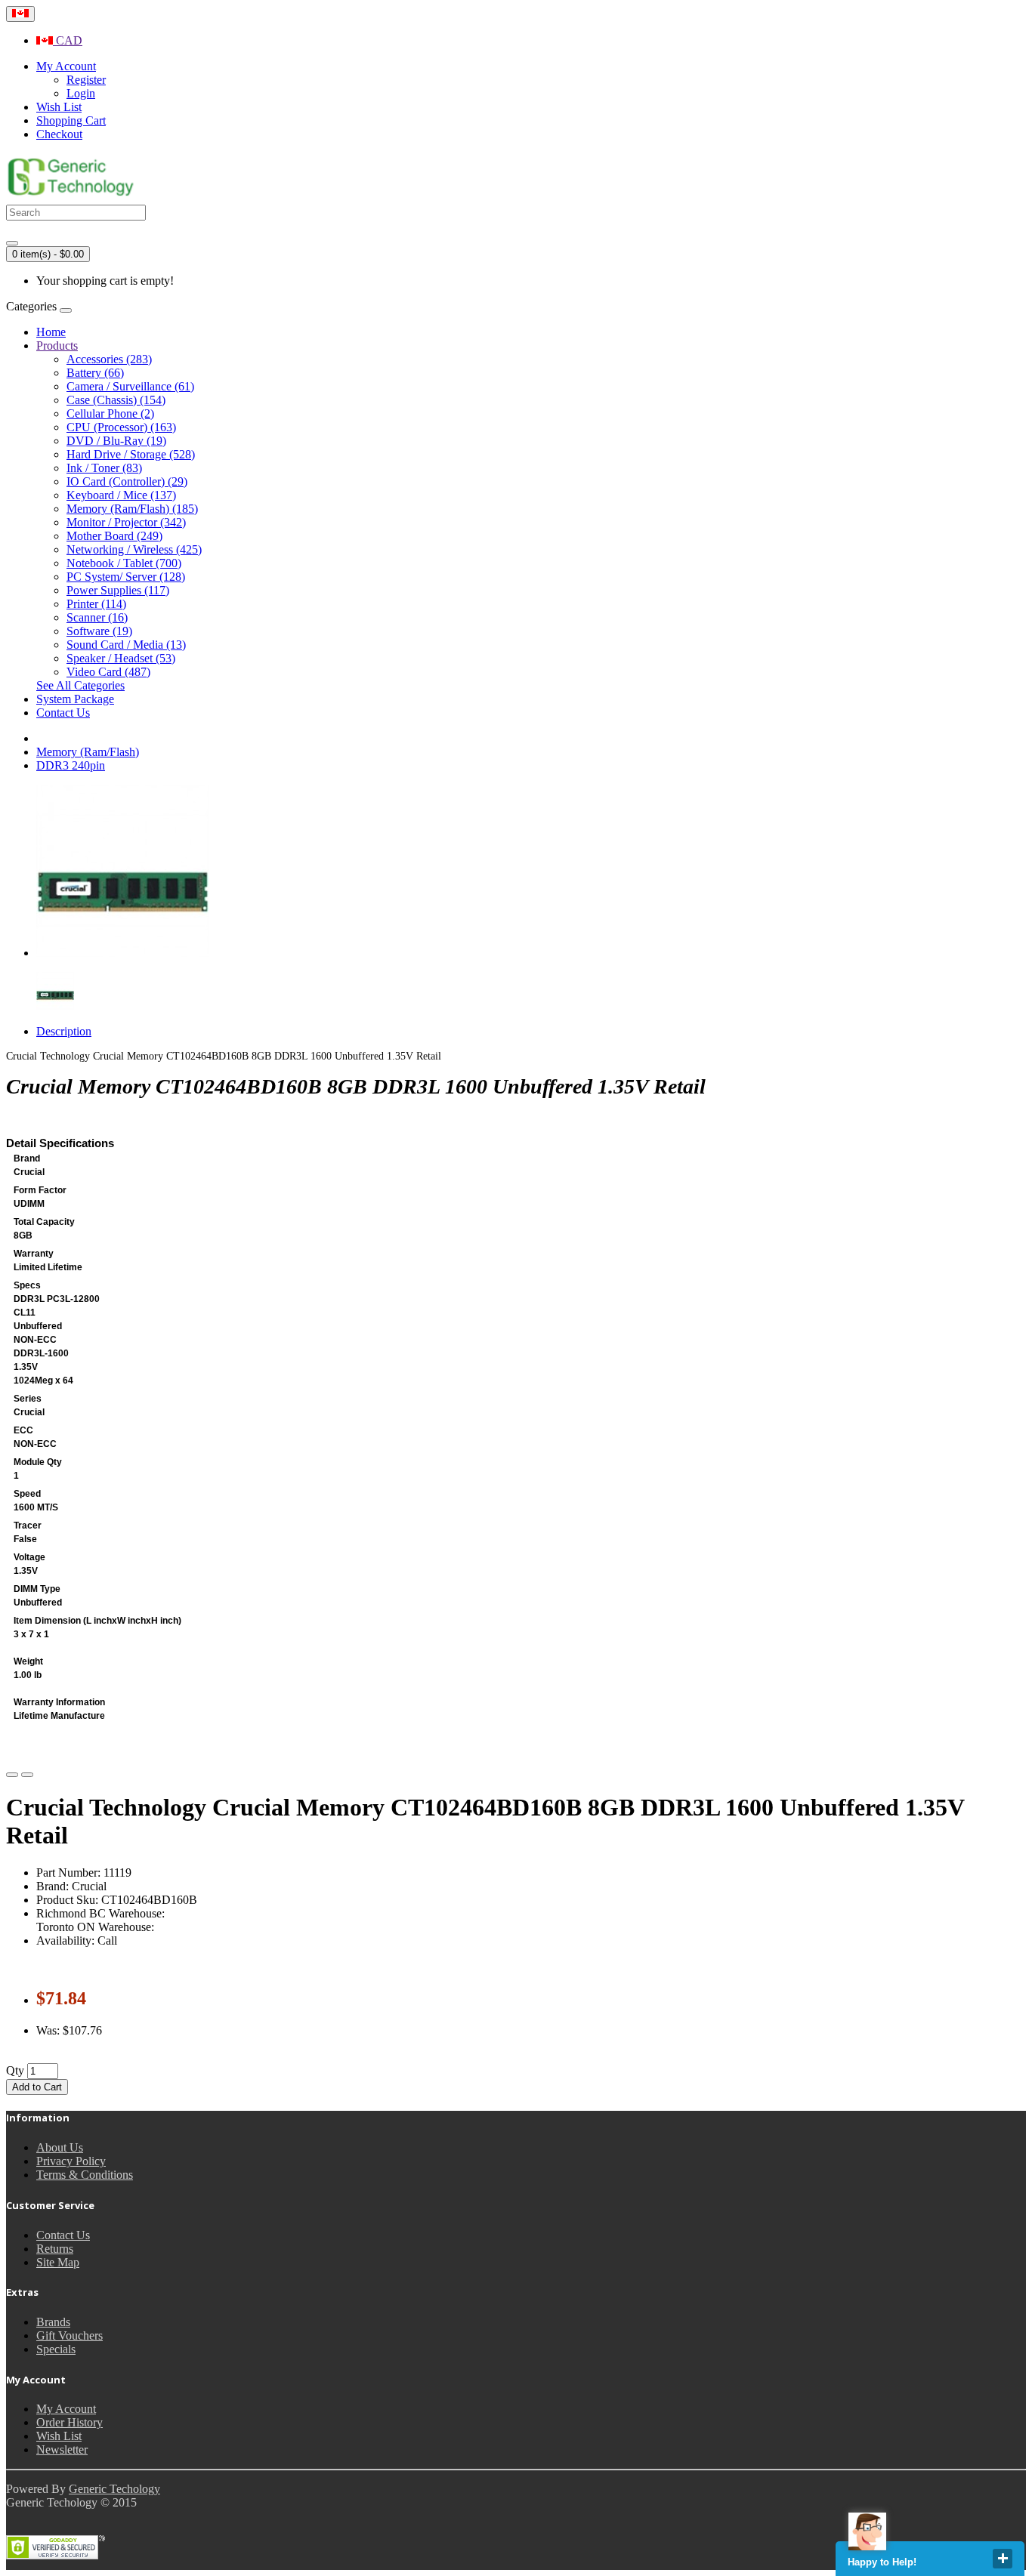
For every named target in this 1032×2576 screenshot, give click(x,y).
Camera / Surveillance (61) (130, 386)
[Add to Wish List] (12, 1775)
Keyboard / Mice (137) (121, 495)
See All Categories (80, 685)
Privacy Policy (71, 2161)
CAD (68, 40)
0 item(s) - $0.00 (48, 254)
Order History (70, 2422)
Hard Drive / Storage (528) (131, 454)
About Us (60, 2147)
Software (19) (99, 631)
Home (51, 332)
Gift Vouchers (70, 2335)
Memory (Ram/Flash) (88, 752)
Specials (56, 2349)
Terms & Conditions (85, 2175)
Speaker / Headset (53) (121, 658)
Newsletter (62, 2450)
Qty (15, 2070)
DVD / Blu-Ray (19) (116, 441)
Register (86, 80)
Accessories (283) (109, 359)
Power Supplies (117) (118, 590)
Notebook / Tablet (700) (124, 563)
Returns (55, 2249)
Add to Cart (37, 2087)
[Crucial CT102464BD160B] (122, 953)
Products (57, 346)
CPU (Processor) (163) (121, 427)
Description (64, 1031)
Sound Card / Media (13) (126, 645)
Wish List (59, 2436)
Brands (53, 2322)
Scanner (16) (97, 617)
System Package (75, 699)
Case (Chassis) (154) (116, 400)
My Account (66, 2409)
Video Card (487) (108, 672)
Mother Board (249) (114, 536)
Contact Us (63, 713)
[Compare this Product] (27, 1775)
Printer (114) (96, 604)
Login (81, 93)
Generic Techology (114, 2489)
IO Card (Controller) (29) (127, 481)
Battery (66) (95, 373)
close (1003, 2559)
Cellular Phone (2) (110, 413)
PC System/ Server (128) (126, 577)
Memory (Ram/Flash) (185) (132, 509)
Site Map (58, 2262)
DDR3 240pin (71, 765)
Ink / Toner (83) (104, 468)
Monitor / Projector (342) (126, 522)
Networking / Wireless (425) (134, 549)
